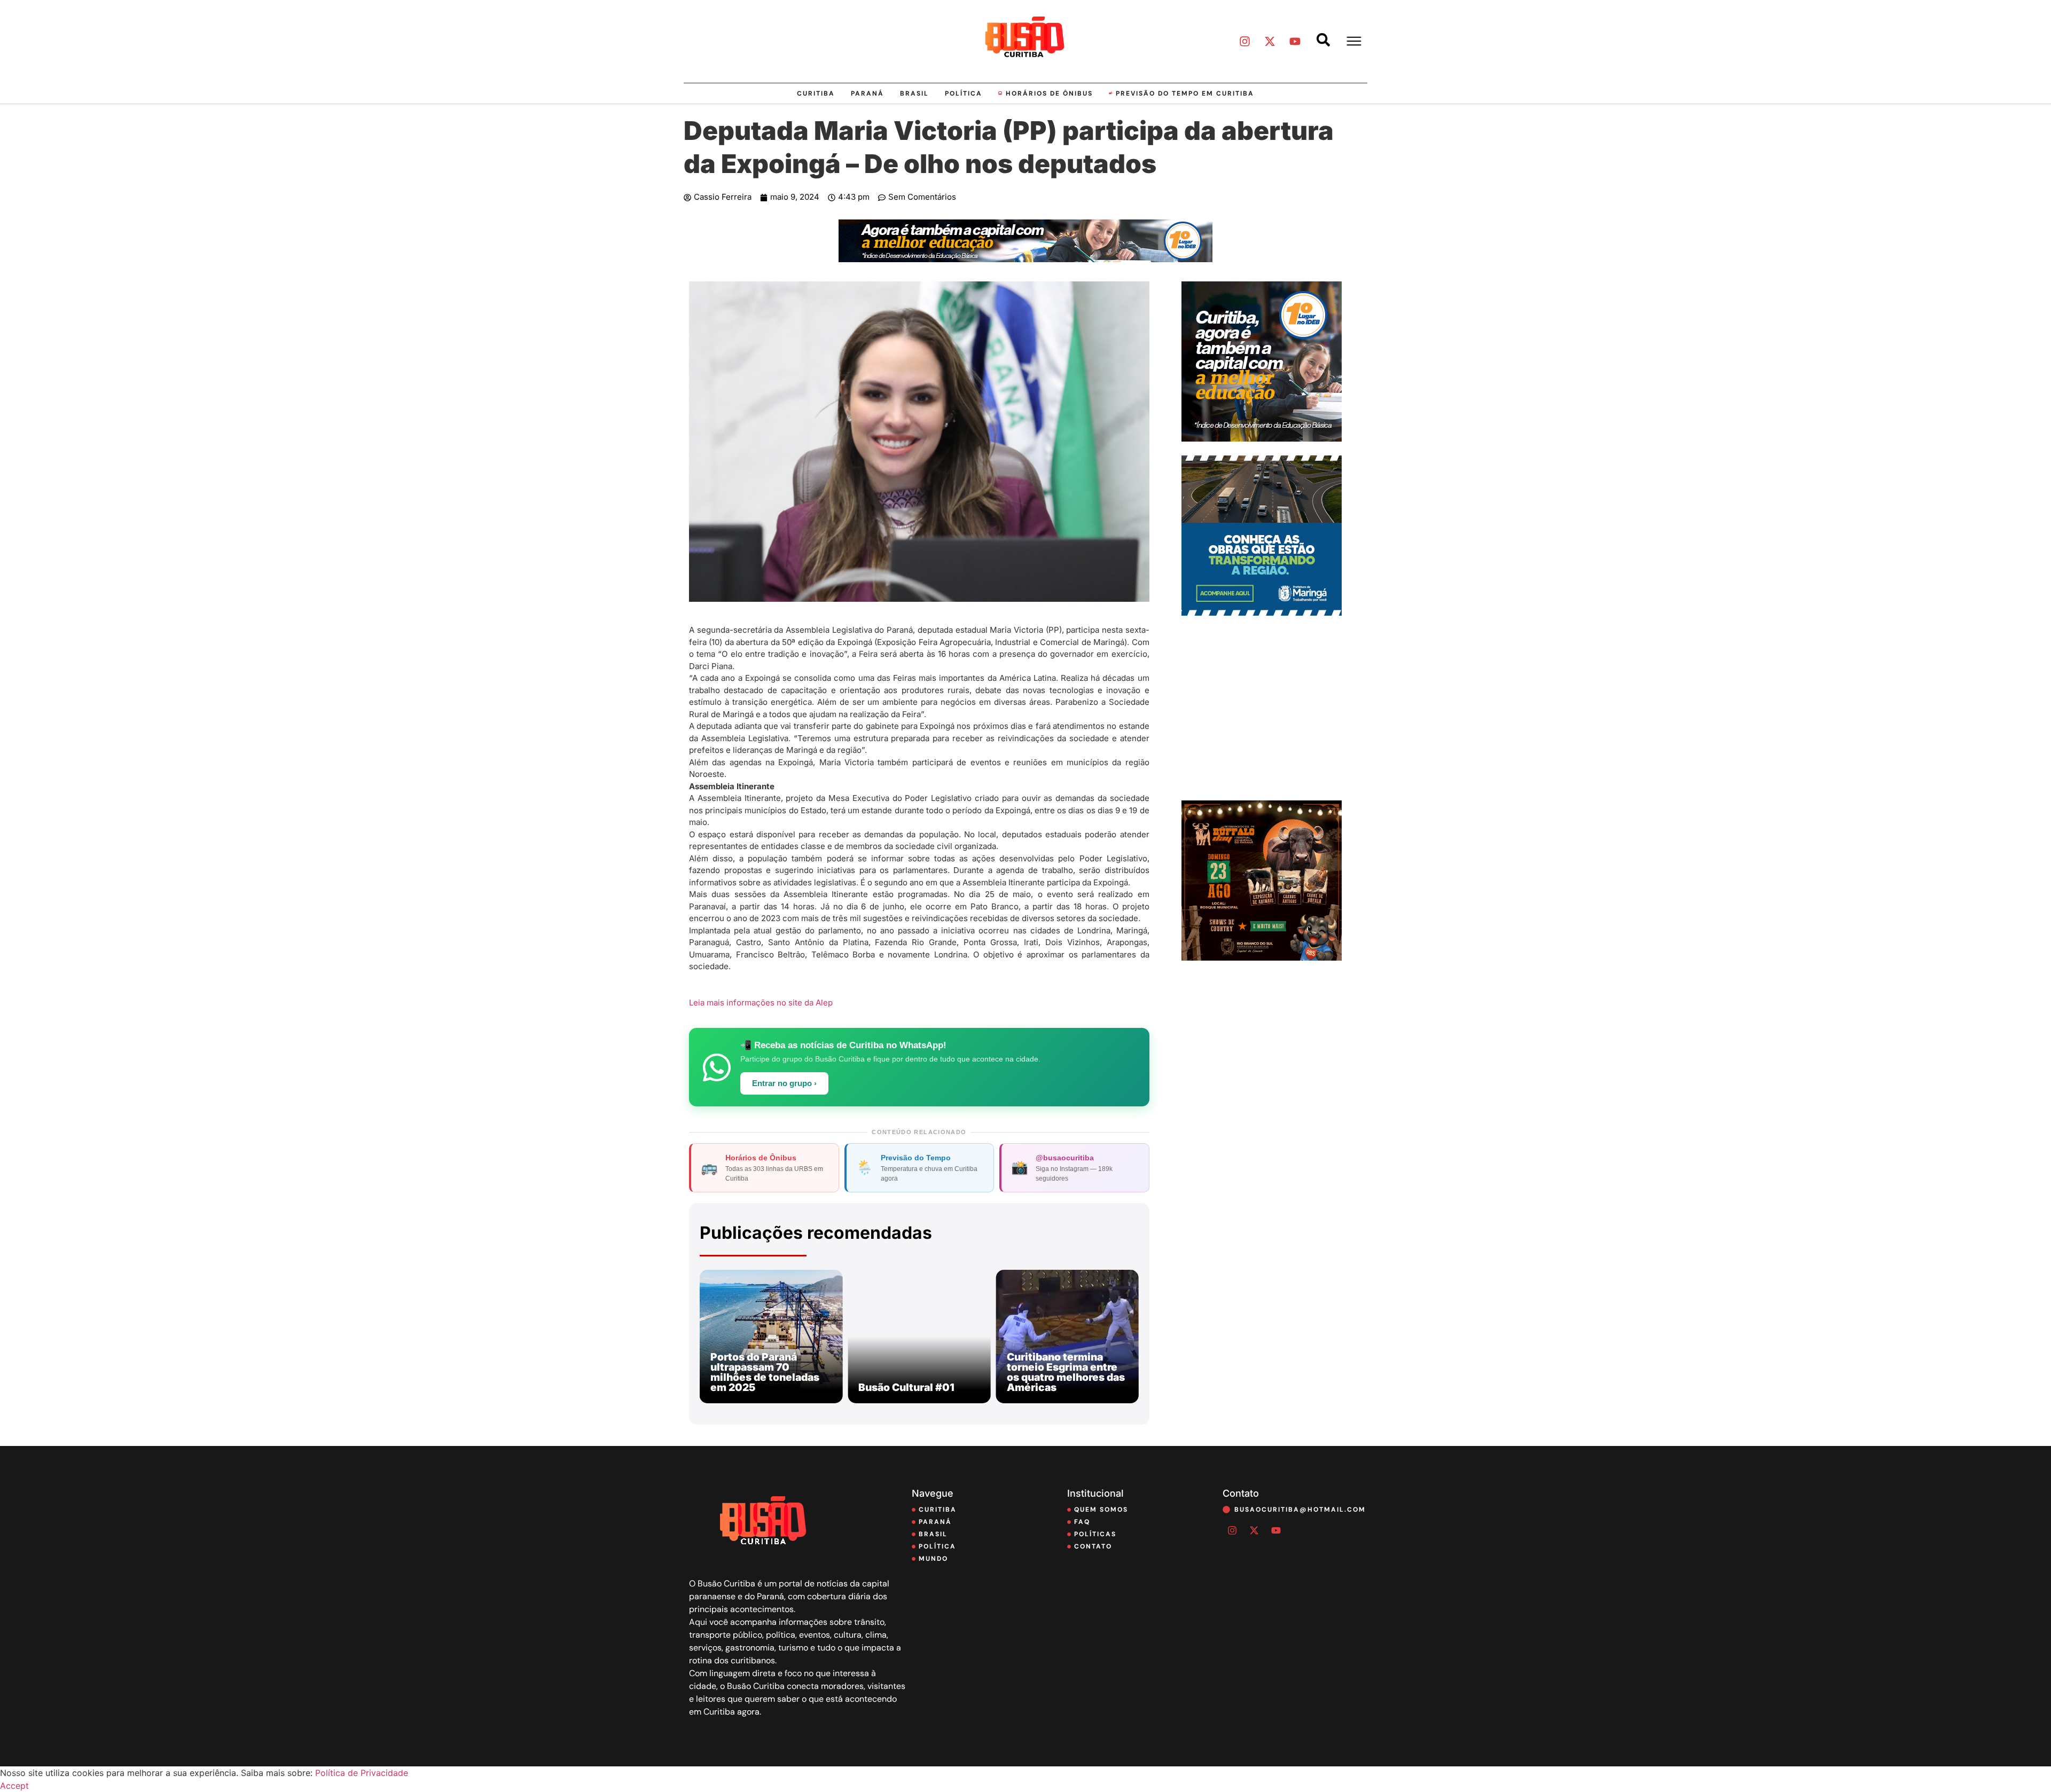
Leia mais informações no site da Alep (761, 1003)
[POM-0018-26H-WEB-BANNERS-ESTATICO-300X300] (1262, 612)
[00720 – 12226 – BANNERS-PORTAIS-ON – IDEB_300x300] (1262, 438)
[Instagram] (1244, 41)
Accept (14, 1786)
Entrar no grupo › (784, 1083)
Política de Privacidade (362, 1773)
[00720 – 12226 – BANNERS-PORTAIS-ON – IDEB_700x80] (1025, 259)
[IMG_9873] (1262, 957)
